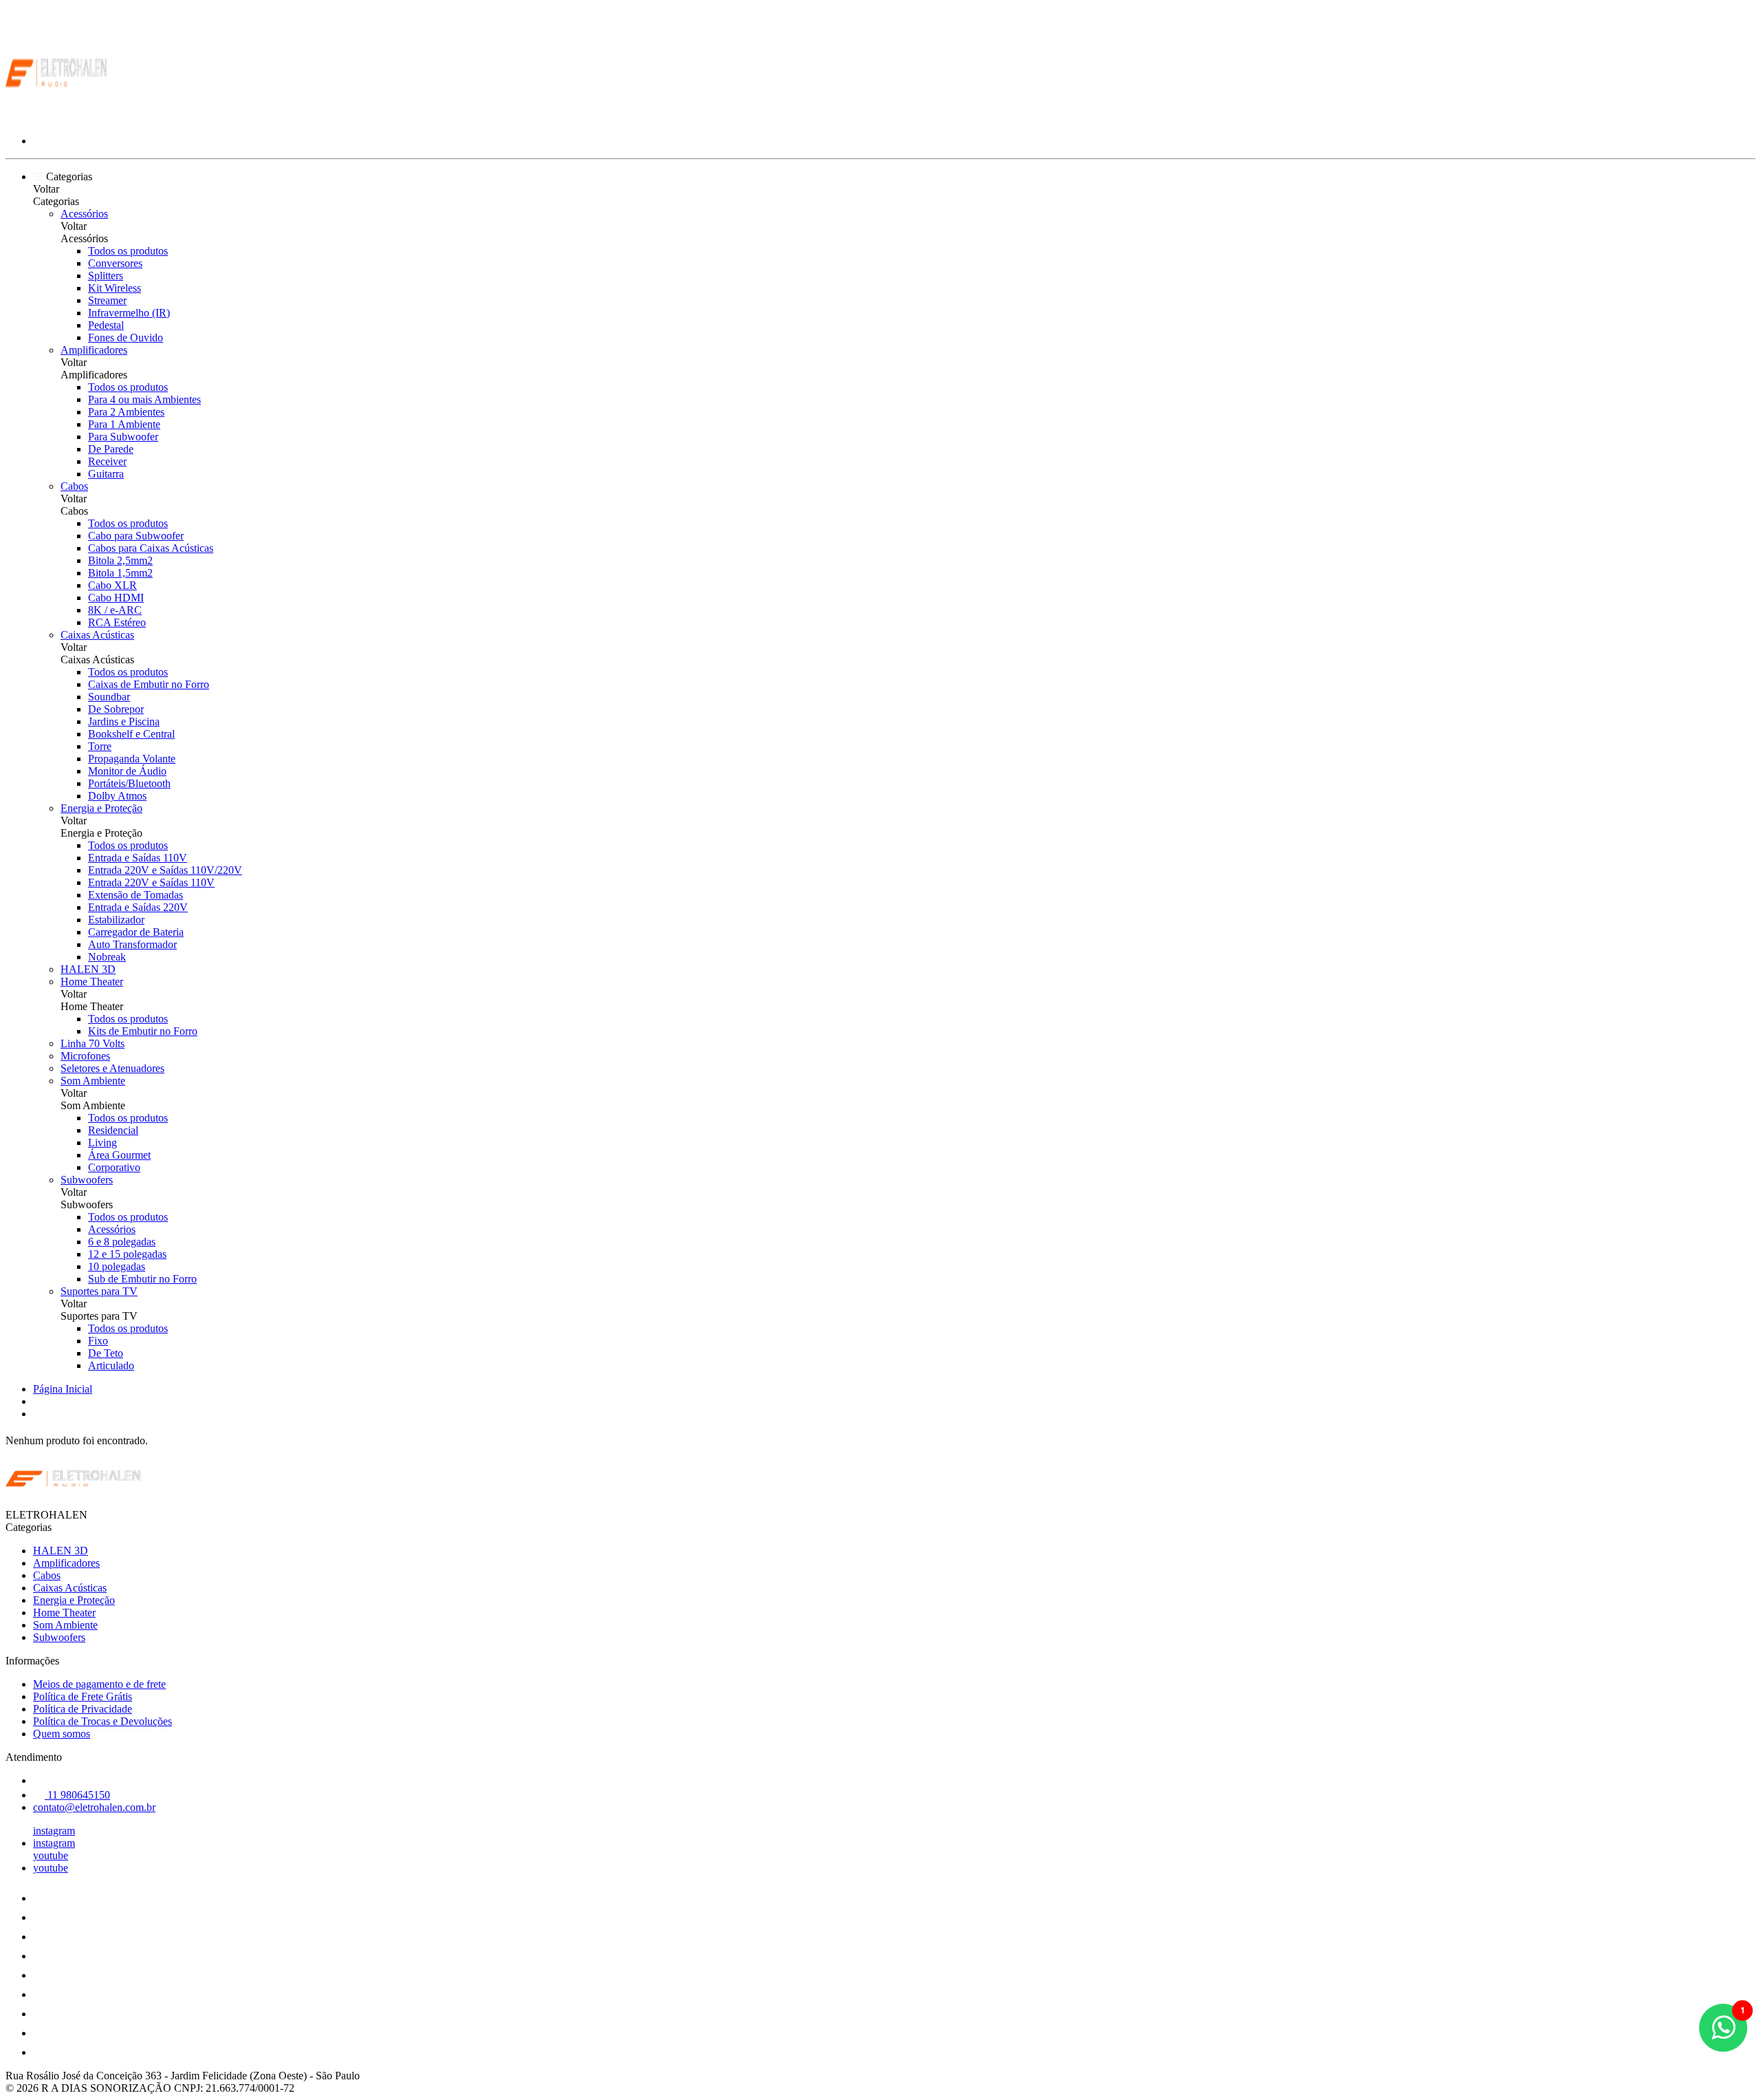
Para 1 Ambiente (124, 424)
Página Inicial (63, 1389)
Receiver (107, 461)
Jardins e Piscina (124, 721)
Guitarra (106, 474)
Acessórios (84, 214)
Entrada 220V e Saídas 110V (151, 882)
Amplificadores (94, 350)
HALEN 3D (88, 969)
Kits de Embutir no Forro (143, 1031)
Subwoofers (87, 1180)
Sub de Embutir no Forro (142, 1279)
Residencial (113, 1130)
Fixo (98, 1341)
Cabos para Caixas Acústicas (151, 548)
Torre (100, 746)
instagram (54, 1831)
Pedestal (106, 325)
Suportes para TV (99, 1291)
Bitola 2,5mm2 (120, 560)
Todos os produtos (128, 251)
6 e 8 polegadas (122, 1242)
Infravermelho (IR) (129, 313)
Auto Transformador (132, 944)
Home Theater (92, 982)
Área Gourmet (119, 1155)
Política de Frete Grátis (83, 1696)
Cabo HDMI (116, 598)
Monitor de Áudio (127, 771)
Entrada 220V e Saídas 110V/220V (165, 870)
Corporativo (114, 1167)
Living (102, 1143)
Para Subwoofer (123, 437)
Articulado (111, 1365)
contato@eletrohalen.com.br (94, 1807)
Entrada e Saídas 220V (138, 907)
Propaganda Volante (132, 759)
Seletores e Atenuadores (112, 1068)
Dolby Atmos (117, 796)
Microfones (85, 1056)
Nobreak (107, 957)
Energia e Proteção (101, 808)
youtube (51, 1855)
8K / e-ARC (115, 610)
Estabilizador (116, 920)
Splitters (106, 276)
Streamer (107, 300)
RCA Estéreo (117, 622)
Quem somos (62, 1734)
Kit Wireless (115, 288)
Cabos (74, 486)
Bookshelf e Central (131, 734)
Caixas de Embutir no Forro (149, 684)
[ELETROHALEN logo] (57, 117)
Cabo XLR (112, 585)
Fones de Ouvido (126, 337)
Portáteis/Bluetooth (129, 783)
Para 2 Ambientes (126, 412)
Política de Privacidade (83, 1709)
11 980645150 (77, 1795)
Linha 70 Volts (93, 1043)
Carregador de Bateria (136, 932)
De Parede (111, 449)
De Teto (106, 1353)
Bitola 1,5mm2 (120, 573)
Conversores (115, 263)
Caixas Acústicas (97, 635)
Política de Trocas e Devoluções (102, 1721)
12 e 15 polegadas (127, 1254)
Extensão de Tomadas (136, 895)
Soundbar (109, 697)
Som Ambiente (93, 1081)
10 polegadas (117, 1266)
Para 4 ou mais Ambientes (144, 399)
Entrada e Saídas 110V (138, 858)
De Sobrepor (116, 709)
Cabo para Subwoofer (136, 536)
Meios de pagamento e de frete (99, 1684)
